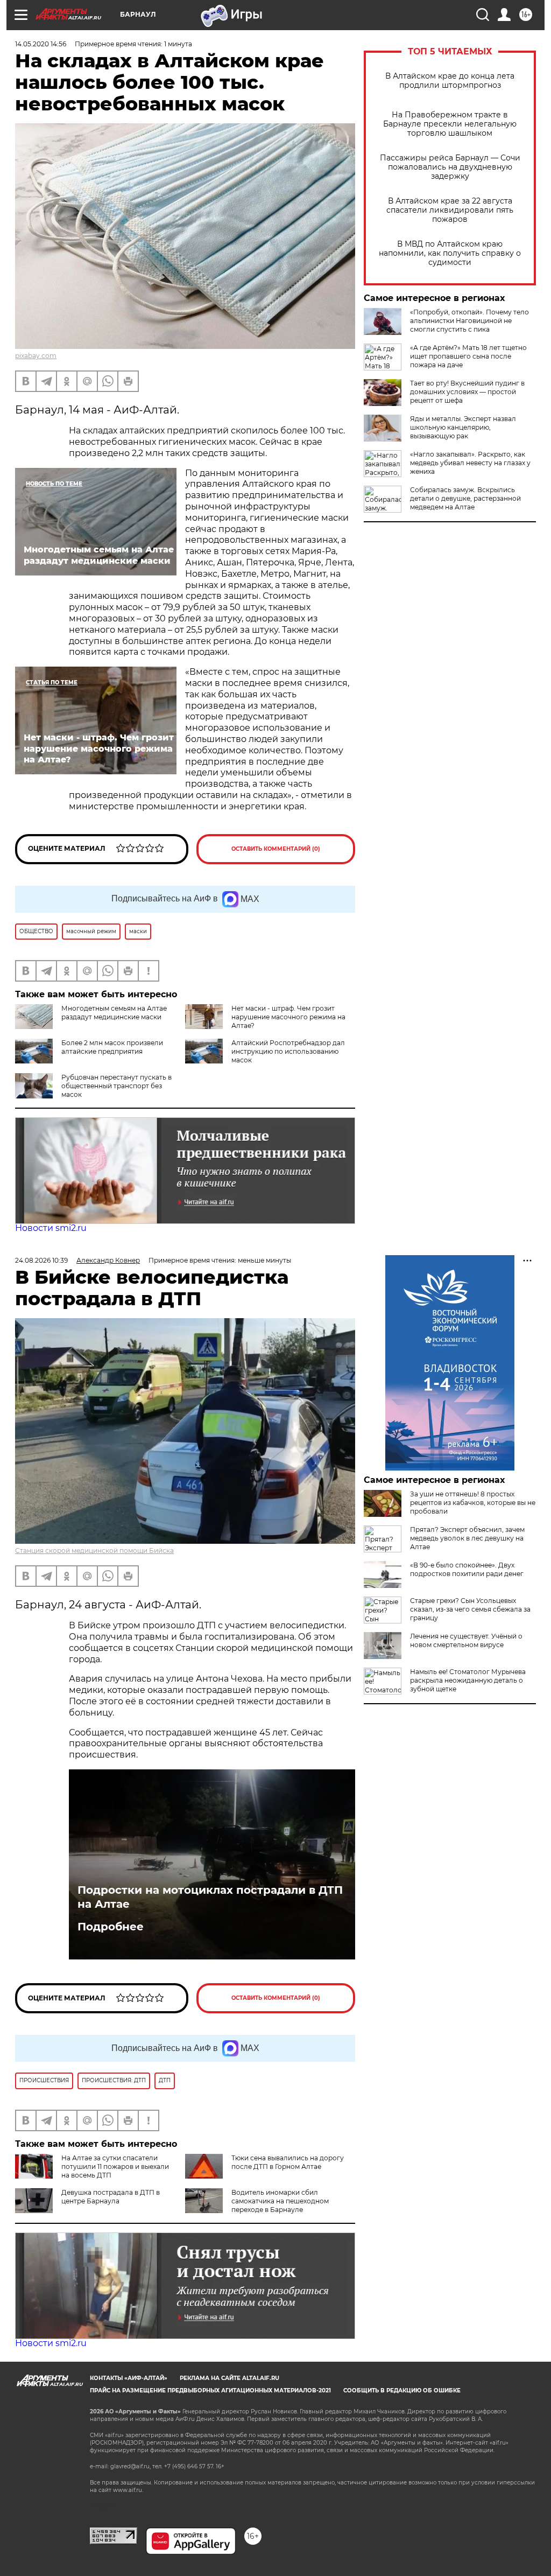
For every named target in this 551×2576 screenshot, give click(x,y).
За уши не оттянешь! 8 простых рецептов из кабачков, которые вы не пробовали (473, 1503)
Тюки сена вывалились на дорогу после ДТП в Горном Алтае (288, 2162)
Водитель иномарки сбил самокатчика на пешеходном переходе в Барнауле (280, 2201)
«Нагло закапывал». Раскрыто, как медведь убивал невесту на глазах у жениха (470, 463)
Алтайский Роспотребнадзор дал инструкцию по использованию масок (288, 1051)
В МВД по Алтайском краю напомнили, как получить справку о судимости (450, 253)
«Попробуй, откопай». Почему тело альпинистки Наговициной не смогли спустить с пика (469, 321)
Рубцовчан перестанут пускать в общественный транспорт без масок (116, 1086)
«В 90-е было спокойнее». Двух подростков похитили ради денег (467, 1569)
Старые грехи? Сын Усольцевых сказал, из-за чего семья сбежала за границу (470, 1609)
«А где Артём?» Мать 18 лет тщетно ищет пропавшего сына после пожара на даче (468, 356)
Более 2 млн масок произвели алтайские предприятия (112, 1047)
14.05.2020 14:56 (41, 44)
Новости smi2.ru (51, 1228)
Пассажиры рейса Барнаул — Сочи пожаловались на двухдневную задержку (450, 167)
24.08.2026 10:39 (41, 1260)
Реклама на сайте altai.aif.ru (229, 2378)
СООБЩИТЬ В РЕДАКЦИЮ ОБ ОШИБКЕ (402, 2390)
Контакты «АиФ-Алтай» (129, 2378)
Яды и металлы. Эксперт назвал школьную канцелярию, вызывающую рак (463, 427)
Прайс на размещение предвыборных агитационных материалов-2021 (210, 2390)
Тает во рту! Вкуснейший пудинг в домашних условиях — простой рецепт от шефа (467, 392)
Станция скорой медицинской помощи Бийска (94, 1550)
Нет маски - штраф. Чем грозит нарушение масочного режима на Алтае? (288, 1017)
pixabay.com (36, 356)
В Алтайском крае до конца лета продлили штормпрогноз (450, 81)
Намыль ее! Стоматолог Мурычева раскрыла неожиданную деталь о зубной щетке (468, 1680)
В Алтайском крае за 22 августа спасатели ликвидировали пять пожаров (450, 210)
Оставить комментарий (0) (276, 849)
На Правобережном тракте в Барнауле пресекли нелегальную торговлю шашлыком (450, 124)
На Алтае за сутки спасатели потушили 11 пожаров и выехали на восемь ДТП (115, 2166)
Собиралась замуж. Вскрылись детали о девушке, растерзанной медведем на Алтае (465, 498)
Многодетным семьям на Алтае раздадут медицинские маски (114, 1013)
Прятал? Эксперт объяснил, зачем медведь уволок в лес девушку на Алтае (467, 1538)
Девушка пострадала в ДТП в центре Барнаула (111, 2197)
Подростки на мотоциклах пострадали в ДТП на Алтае (210, 1897)
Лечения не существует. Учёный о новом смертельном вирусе (466, 1640)
